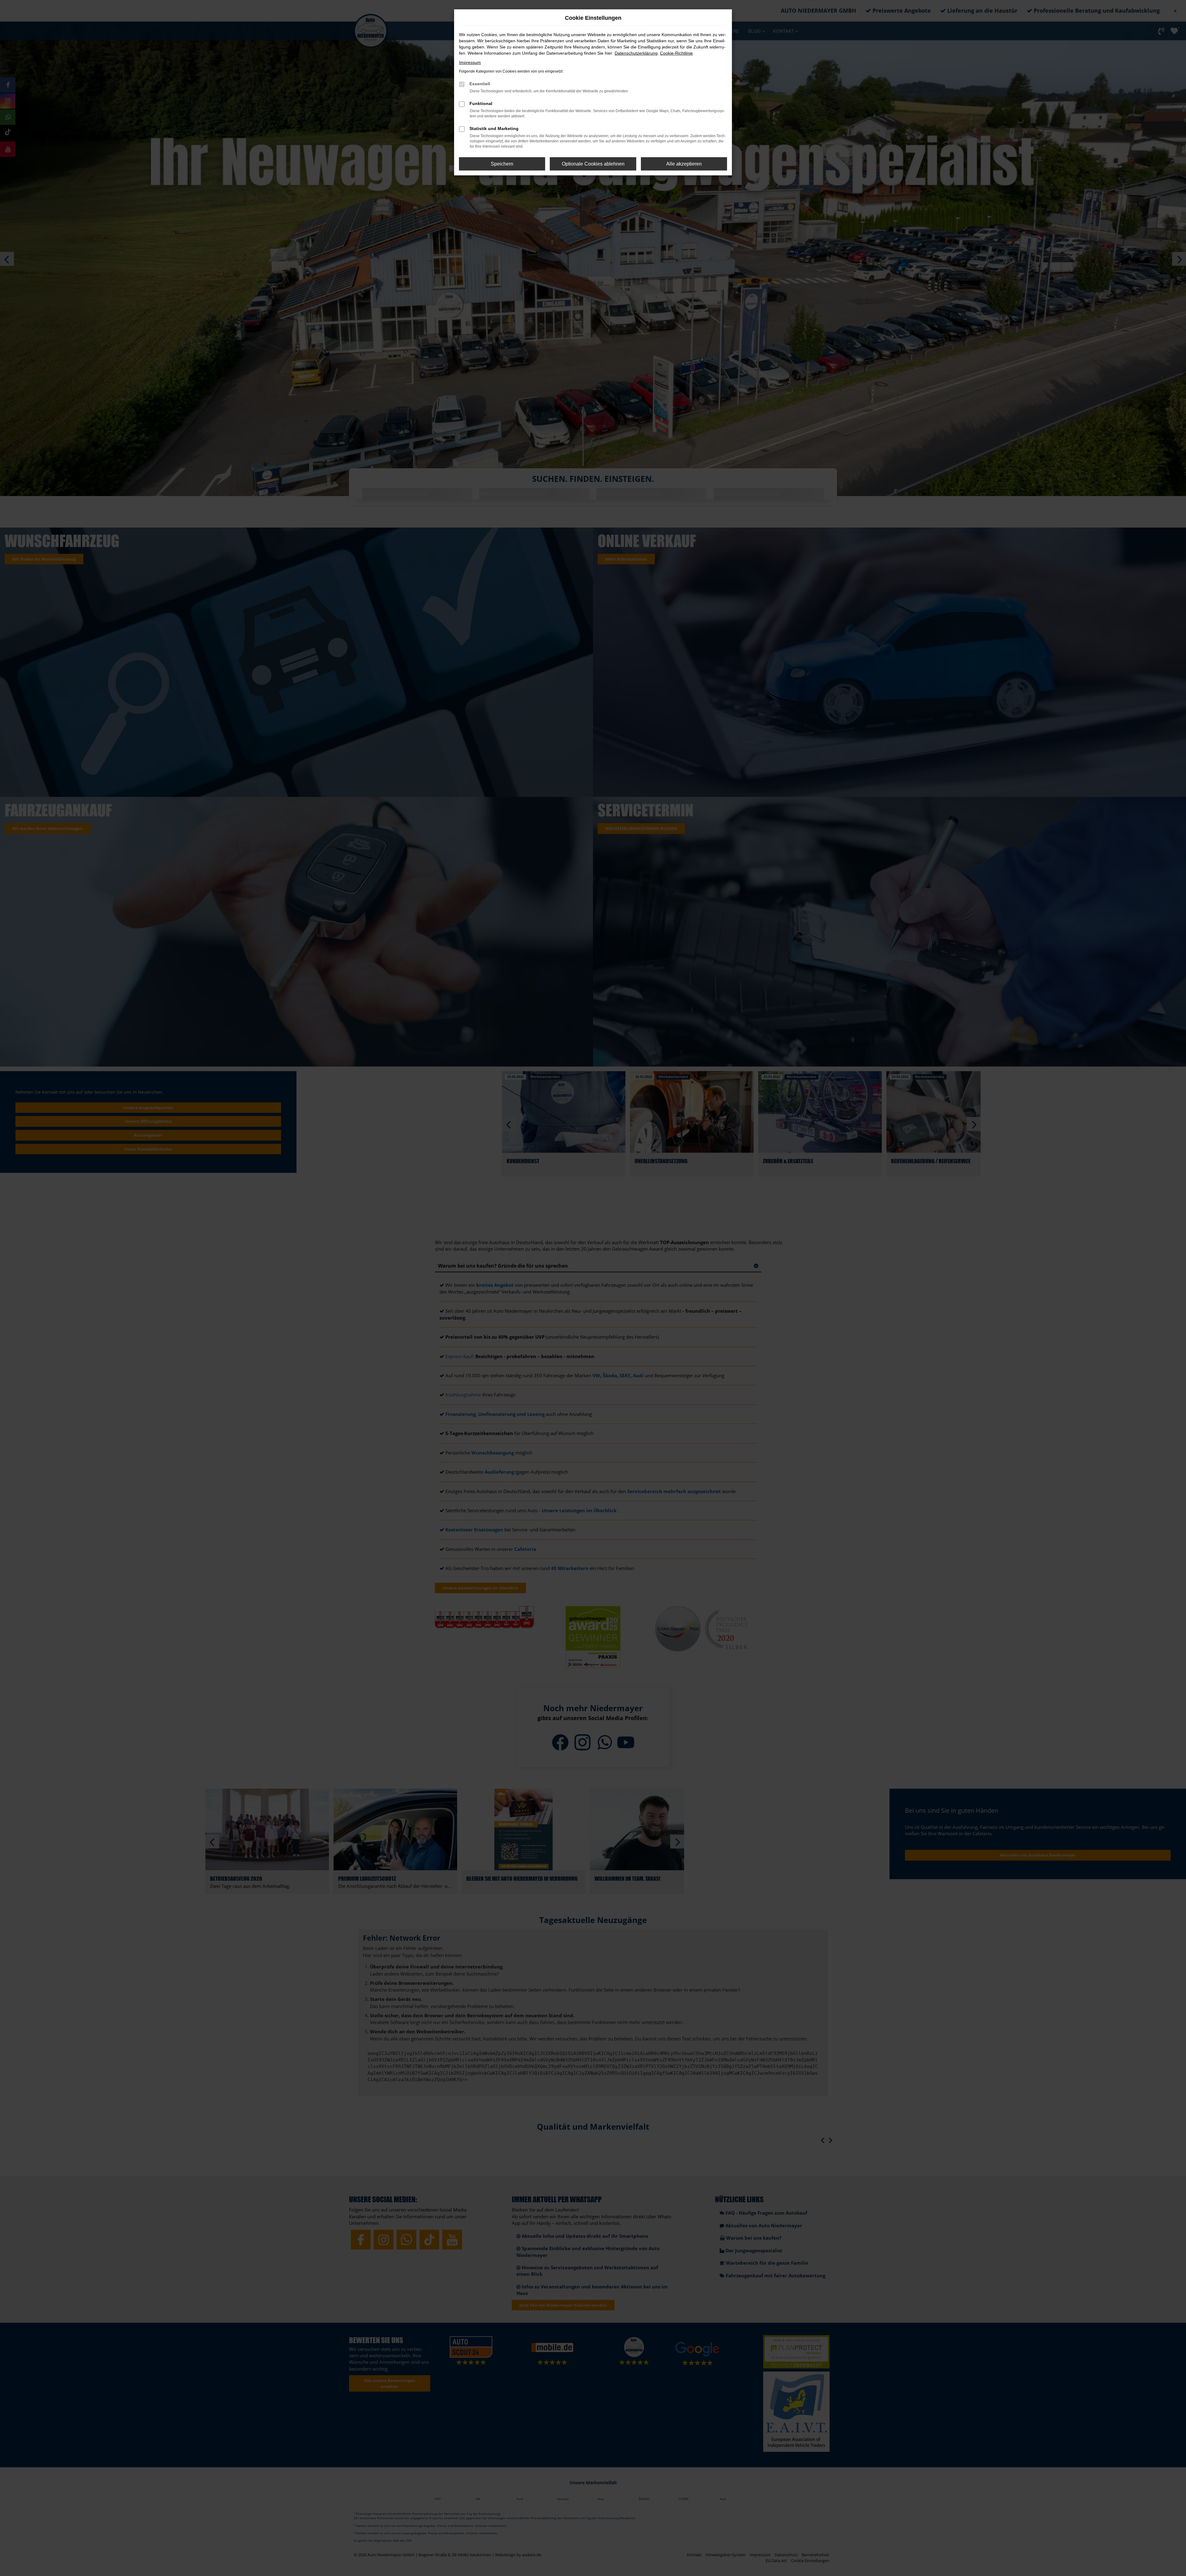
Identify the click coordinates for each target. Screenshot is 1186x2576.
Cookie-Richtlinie (676, 53)
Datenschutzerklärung (636, 53)
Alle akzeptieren (684, 164)
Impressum (470, 62)
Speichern (502, 164)
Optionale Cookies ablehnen (593, 164)
